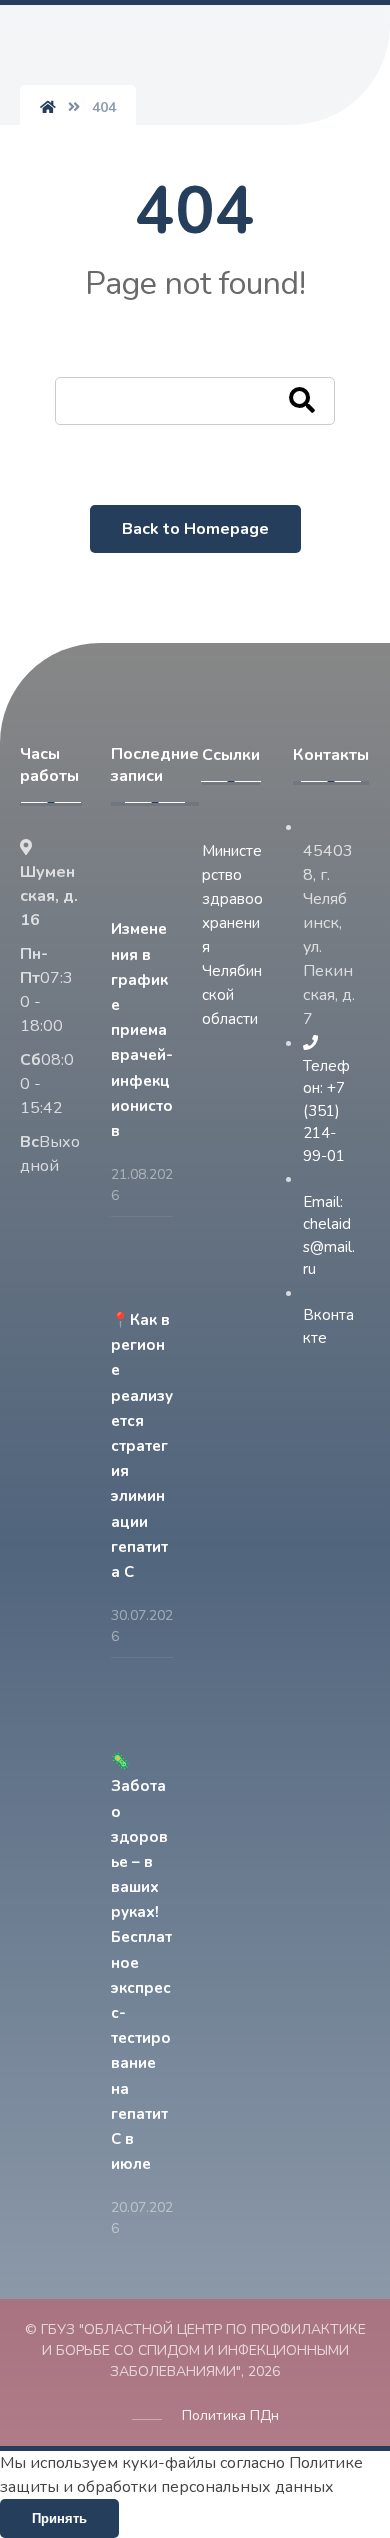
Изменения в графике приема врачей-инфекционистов (142, 1030)
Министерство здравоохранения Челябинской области (232, 935)
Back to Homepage (195, 529)
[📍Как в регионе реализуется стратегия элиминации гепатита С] (151, 1267)
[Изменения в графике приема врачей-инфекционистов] (151, 876)
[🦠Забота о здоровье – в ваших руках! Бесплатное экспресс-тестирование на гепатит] (151, 1708)
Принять (59, 2518)
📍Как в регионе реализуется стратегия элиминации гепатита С (142, 1446)
